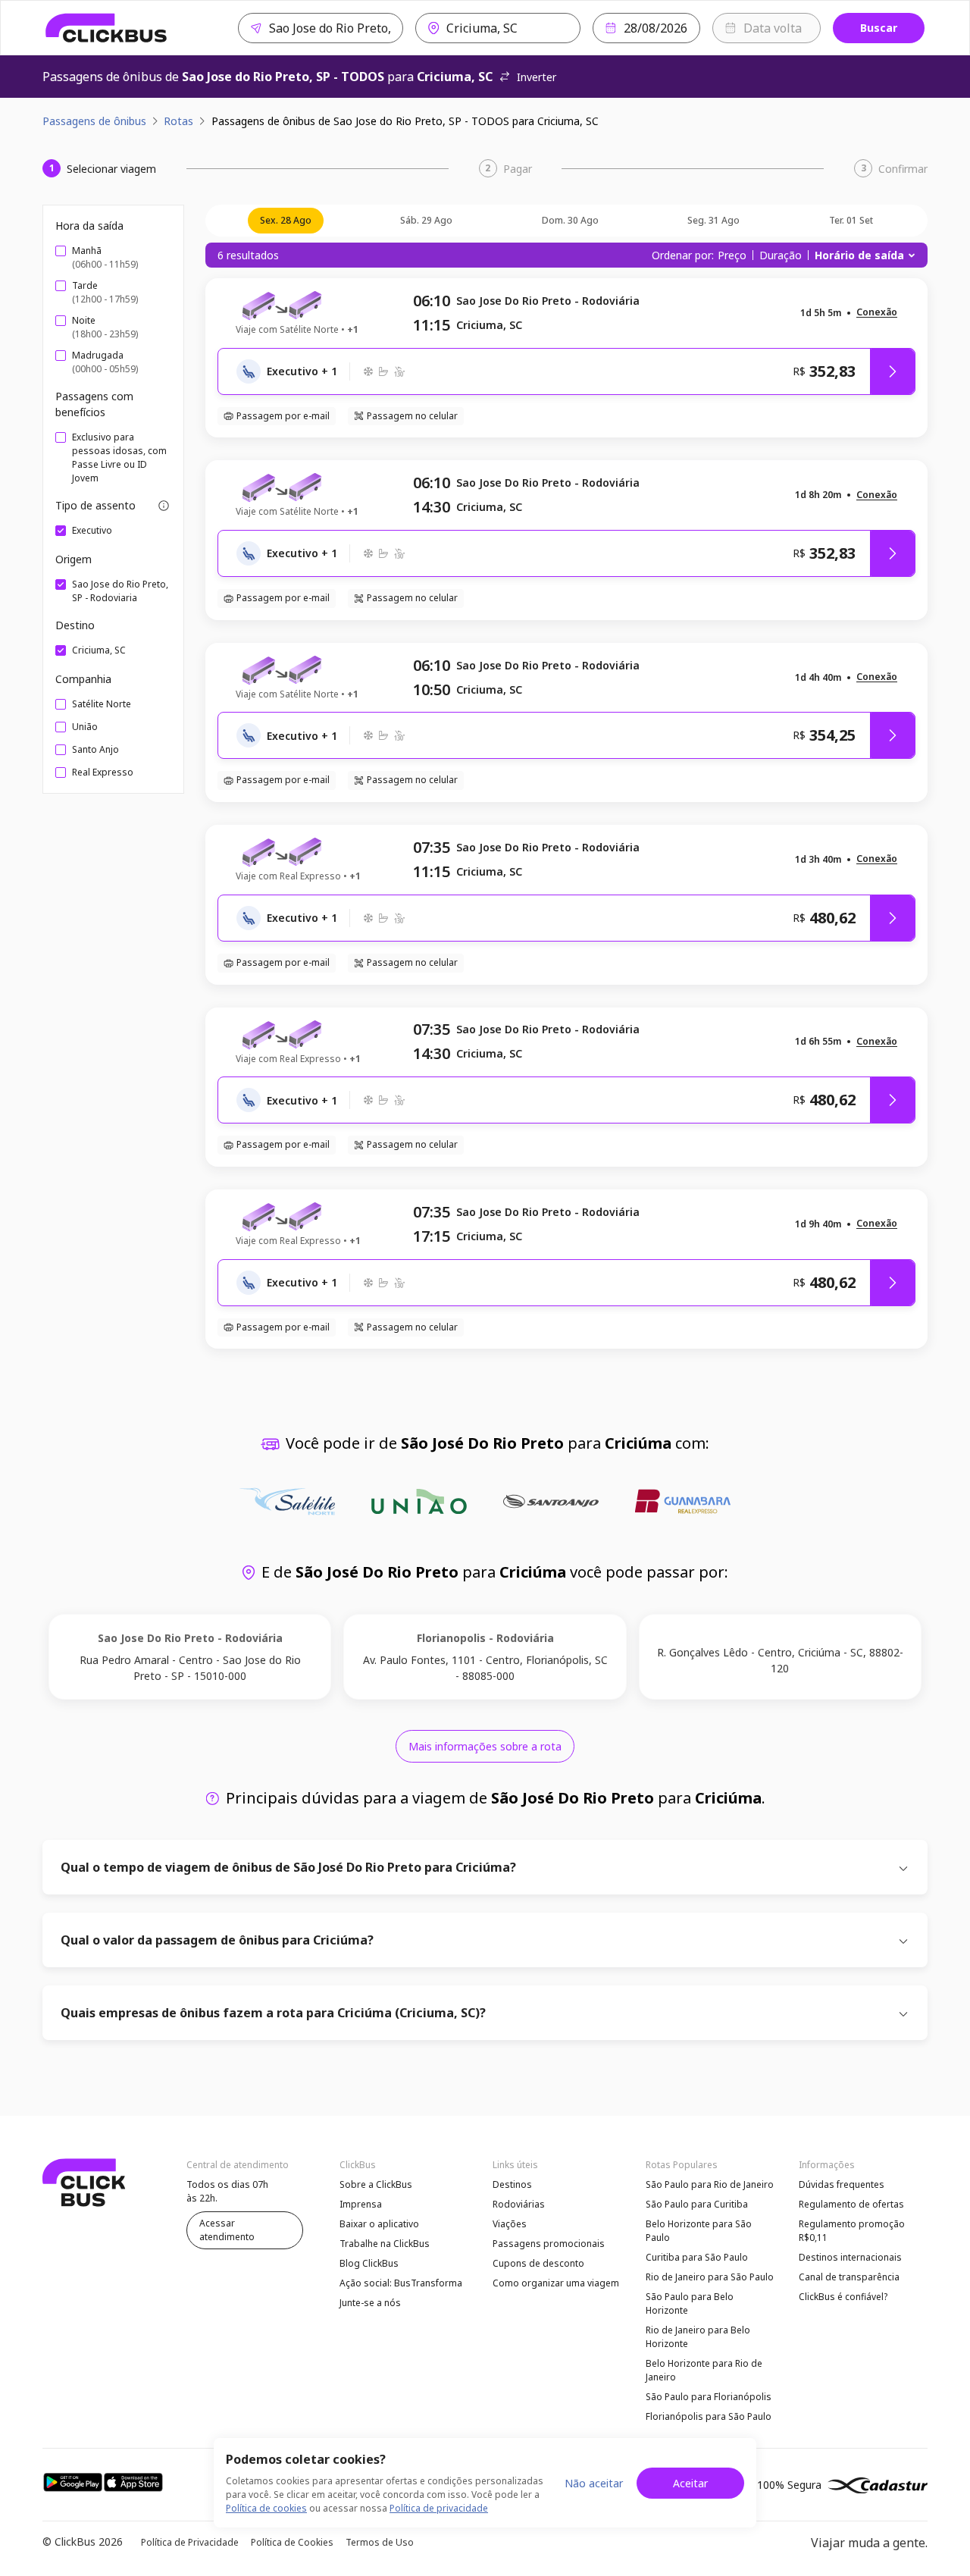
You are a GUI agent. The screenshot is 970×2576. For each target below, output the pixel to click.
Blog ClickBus (369, 2263)
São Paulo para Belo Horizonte (690, 2303)
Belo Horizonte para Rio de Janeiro (704, 2370)
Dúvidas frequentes (842, 2184)
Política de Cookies (292, 2542)
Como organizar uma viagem (556, 2283)
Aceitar (690, 2483)
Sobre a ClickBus (376, 2184)
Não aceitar (594, 2483)
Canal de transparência (849, 2277)
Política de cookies (266, 2508)
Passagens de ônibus (94, 121)
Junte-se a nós (370, 2303)
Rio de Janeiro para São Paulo (710, 2277)
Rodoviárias (519, 2204)
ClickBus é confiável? (843, 2297)
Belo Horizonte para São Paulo (699, 2231)
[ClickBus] (106, 28)
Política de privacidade (439, 2508)
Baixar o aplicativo (379, 2224)
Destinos (512, 2184)
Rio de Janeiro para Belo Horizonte (698, 2337)
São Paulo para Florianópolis (709, 2397)
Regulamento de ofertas (851, 2204)
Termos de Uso (380, 2542)
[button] (877, 313)
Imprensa (361, 2204)
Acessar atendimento (227, 2230)
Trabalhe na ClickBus (385, 2244)
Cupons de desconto (538, 2263)
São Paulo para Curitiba (697, 2204)
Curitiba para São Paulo (697, 2257)
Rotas (178, 121)
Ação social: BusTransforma (401, 2283)
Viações (510, 2224)
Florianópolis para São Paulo (709, 2416)
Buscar (879, 28)
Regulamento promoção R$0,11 (852, 2231)
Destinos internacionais (850, 2257)
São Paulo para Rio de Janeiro (710, 2184)
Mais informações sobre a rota (485, 1746)
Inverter (537, 77)
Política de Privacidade (190, 2542)
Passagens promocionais (549, 2244)
